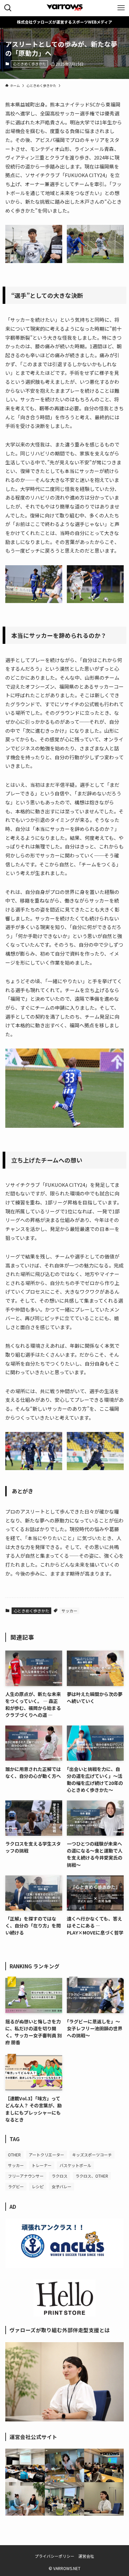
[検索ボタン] (8, 8)
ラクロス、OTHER (92, 2176)
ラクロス (60, 2176)
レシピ (38, 2186)
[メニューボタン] (121, 8)
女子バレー (62, 2186)
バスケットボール (75, 2165)
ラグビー (16, 2186)
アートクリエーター (46, 2155)
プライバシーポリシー (55, 2556)
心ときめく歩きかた (30, 64)
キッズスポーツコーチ (92, 2155)
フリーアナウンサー (26, 2176)
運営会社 (86, 2556)
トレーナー (42, 2165)
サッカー (69, 1611)
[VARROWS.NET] (64, 8)
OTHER (14, 2155)
